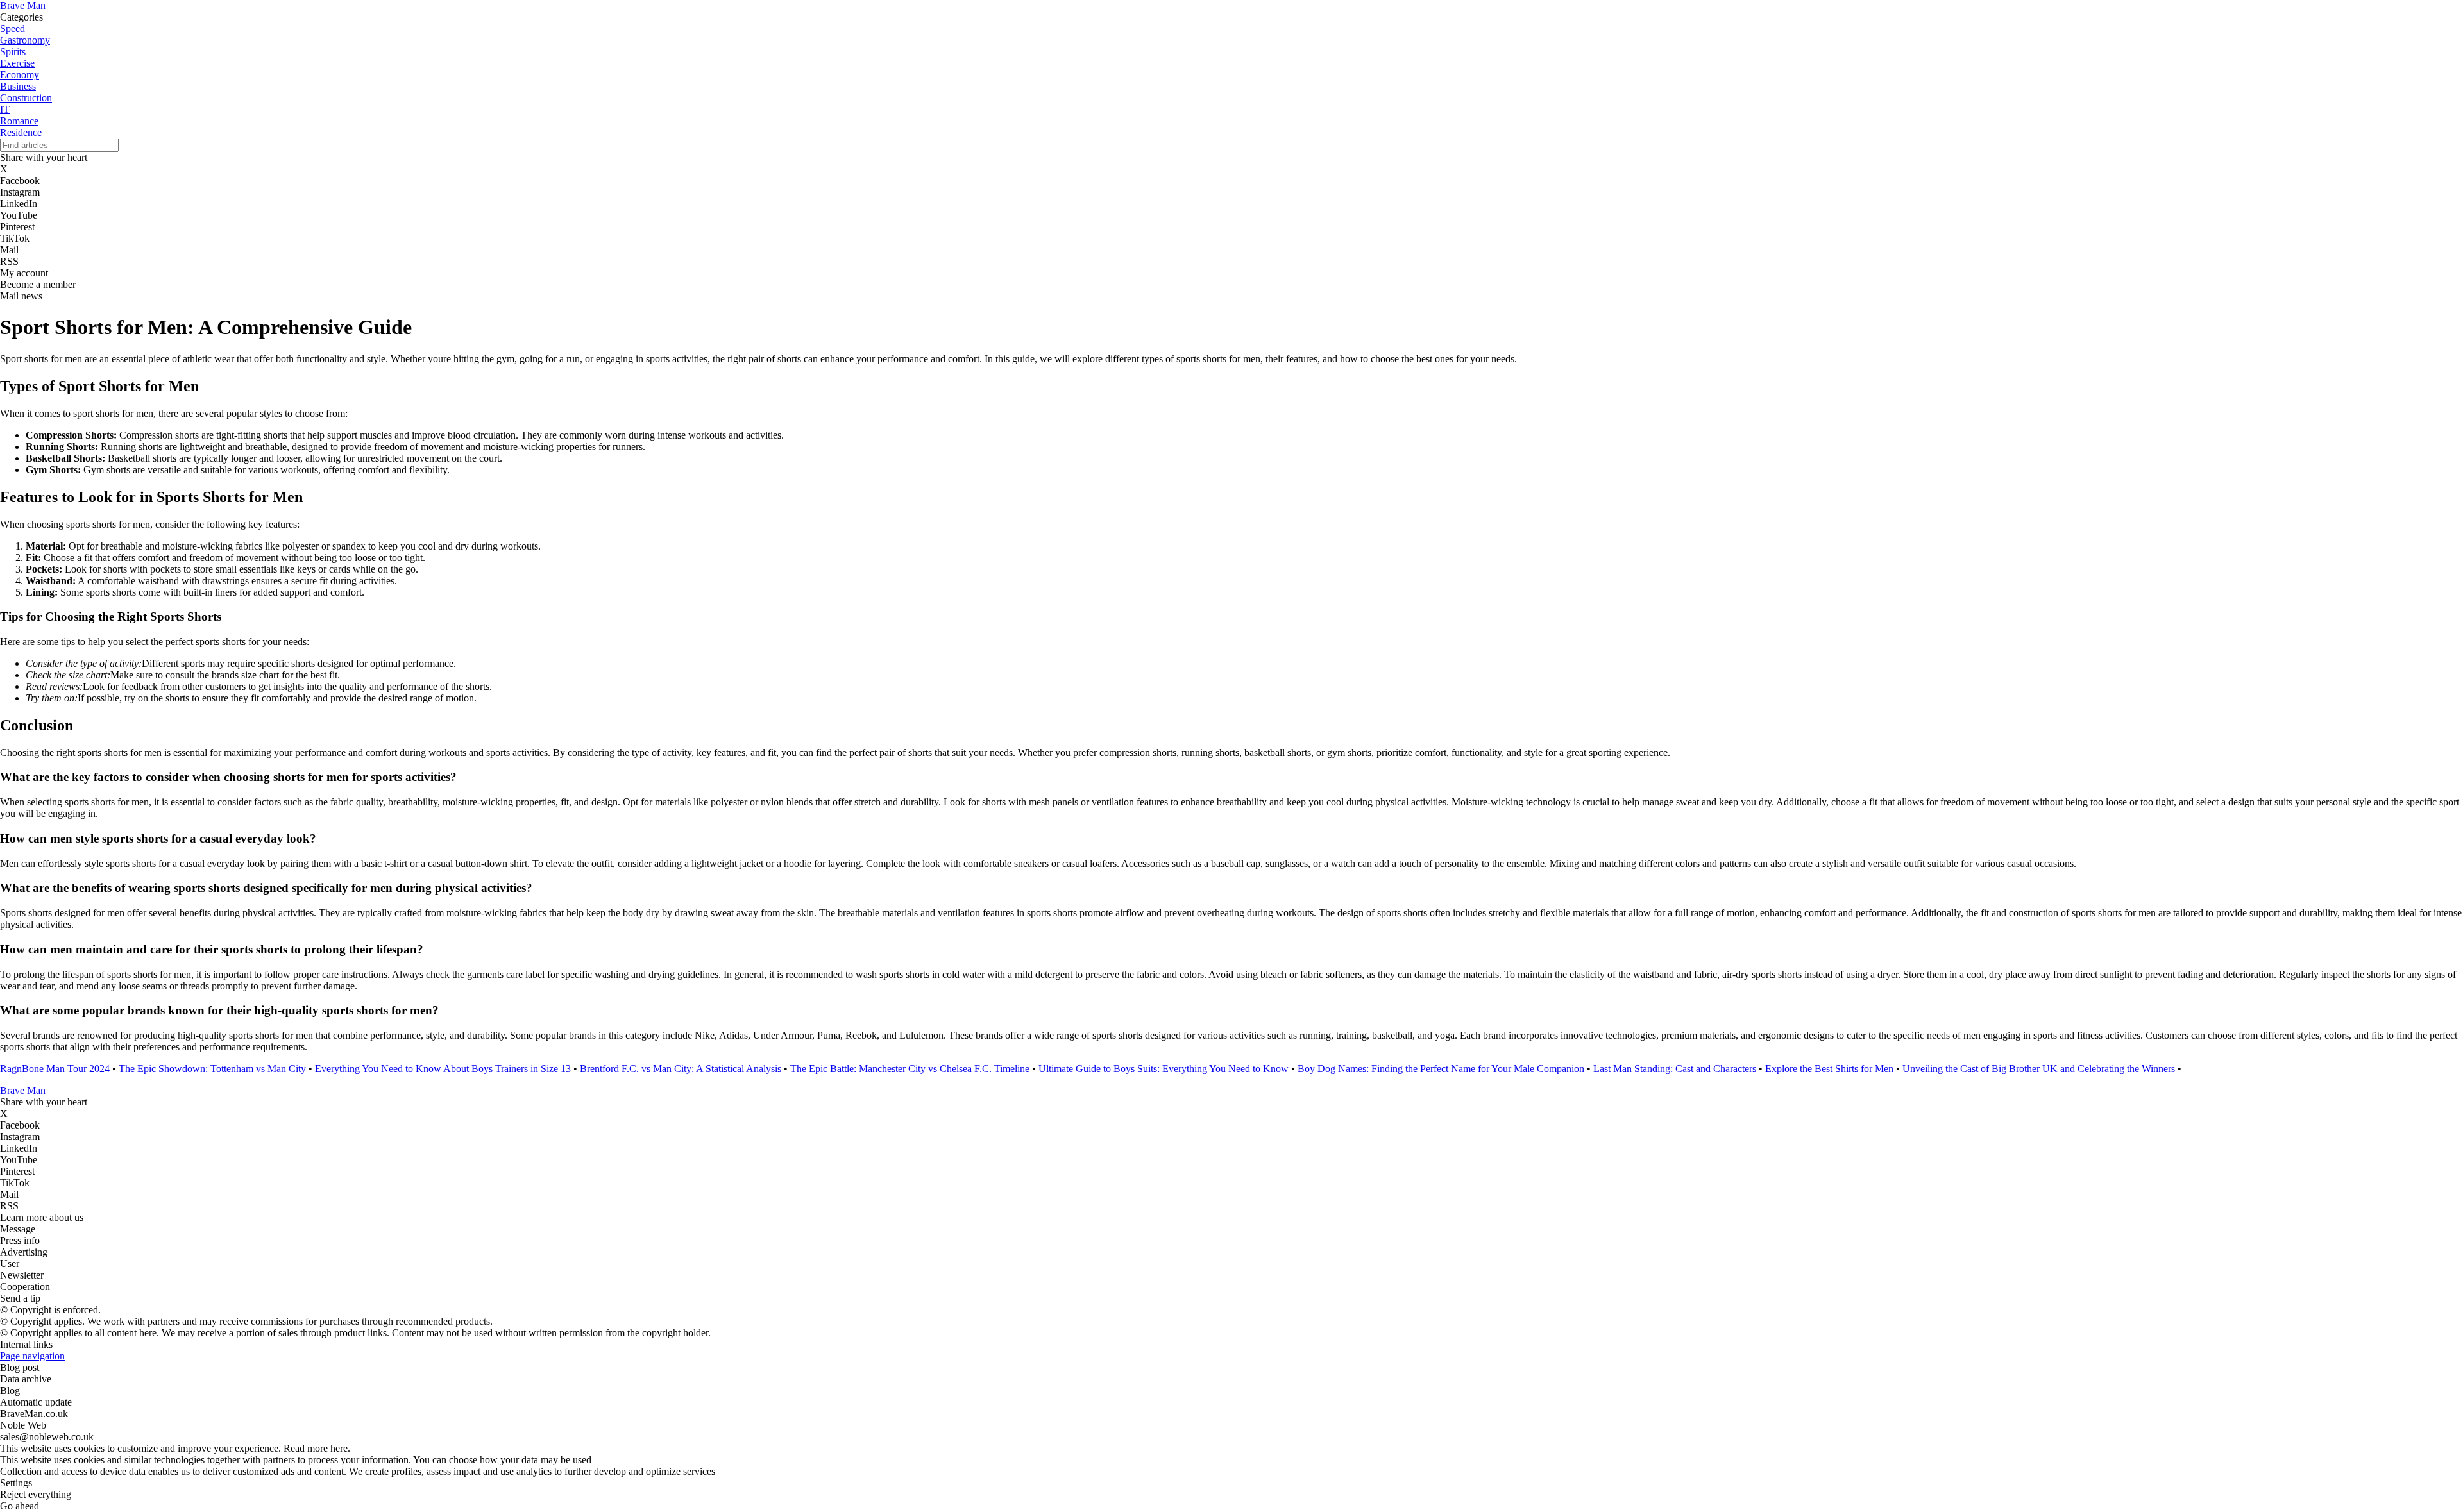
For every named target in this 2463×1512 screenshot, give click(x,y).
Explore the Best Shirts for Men (1829, 1069)
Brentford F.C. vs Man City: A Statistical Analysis (681, 1069)
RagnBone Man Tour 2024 (55, 1069)
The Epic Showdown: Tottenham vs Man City (212, 1069)
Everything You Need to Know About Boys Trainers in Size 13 (443, 1069)
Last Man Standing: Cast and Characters (1675, 1069)
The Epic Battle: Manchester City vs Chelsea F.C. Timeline (910, 1069)
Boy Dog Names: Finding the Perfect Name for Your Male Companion (1441, 1069)
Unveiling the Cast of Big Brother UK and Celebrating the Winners (2039, 1069)
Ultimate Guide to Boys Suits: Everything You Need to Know (1164, 1069)
